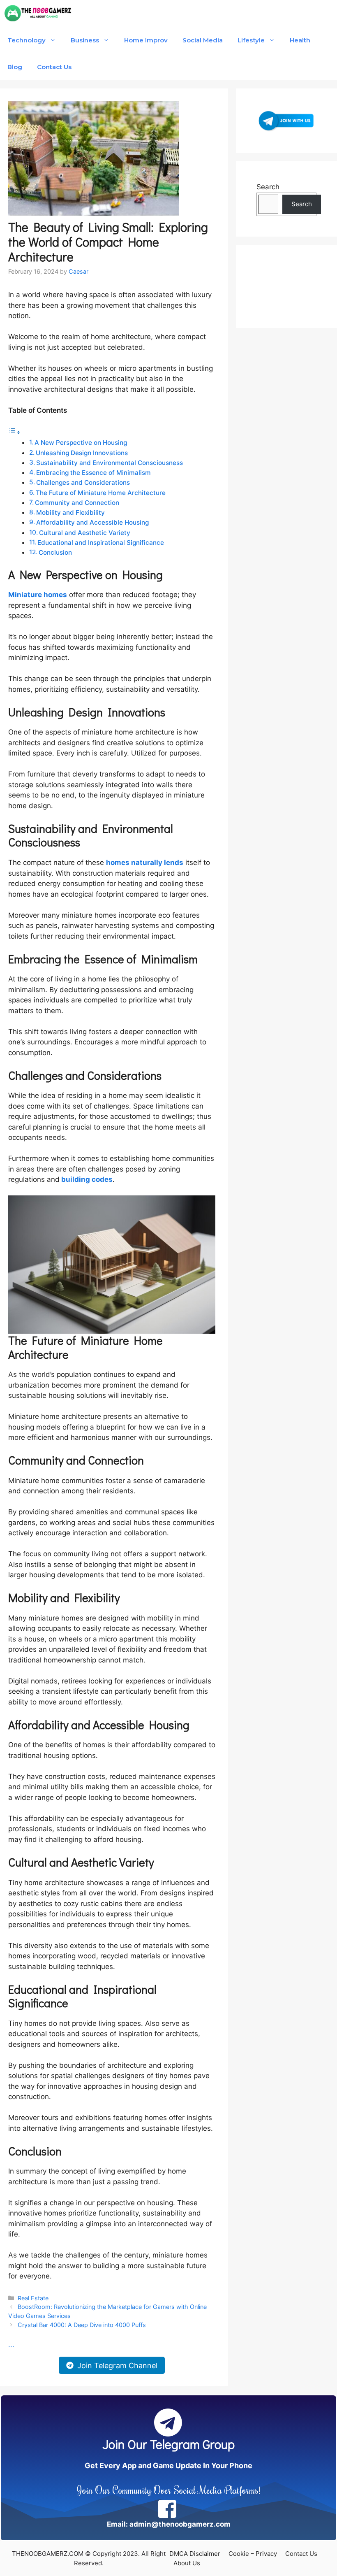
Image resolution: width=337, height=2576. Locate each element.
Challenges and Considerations (83, 482)
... (11, 2345)
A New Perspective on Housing (81, 443)
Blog (15, 67)
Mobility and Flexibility (70, 513)
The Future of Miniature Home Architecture (101, 493)
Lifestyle (251, 40)
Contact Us (54, 67)
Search (268, 187)
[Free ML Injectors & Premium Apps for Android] (38, 13)
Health (300, 40)
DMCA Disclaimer (195, 2554)
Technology (27, 40)
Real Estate (33, 2298)
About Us (187, 2563)
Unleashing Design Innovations (82, 453)
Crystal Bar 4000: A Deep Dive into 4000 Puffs (82, 2325)
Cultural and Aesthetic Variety (85, 533)
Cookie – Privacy (253, 2554)
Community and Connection (77, 503)
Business (85, 40)
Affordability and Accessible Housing (92, 522)
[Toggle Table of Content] (14, 432)
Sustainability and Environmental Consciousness (110, 463)
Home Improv (146, 40)
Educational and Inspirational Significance (101, 543)
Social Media (203, 40)
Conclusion (55, 552)
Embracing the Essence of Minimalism (93, 473)
